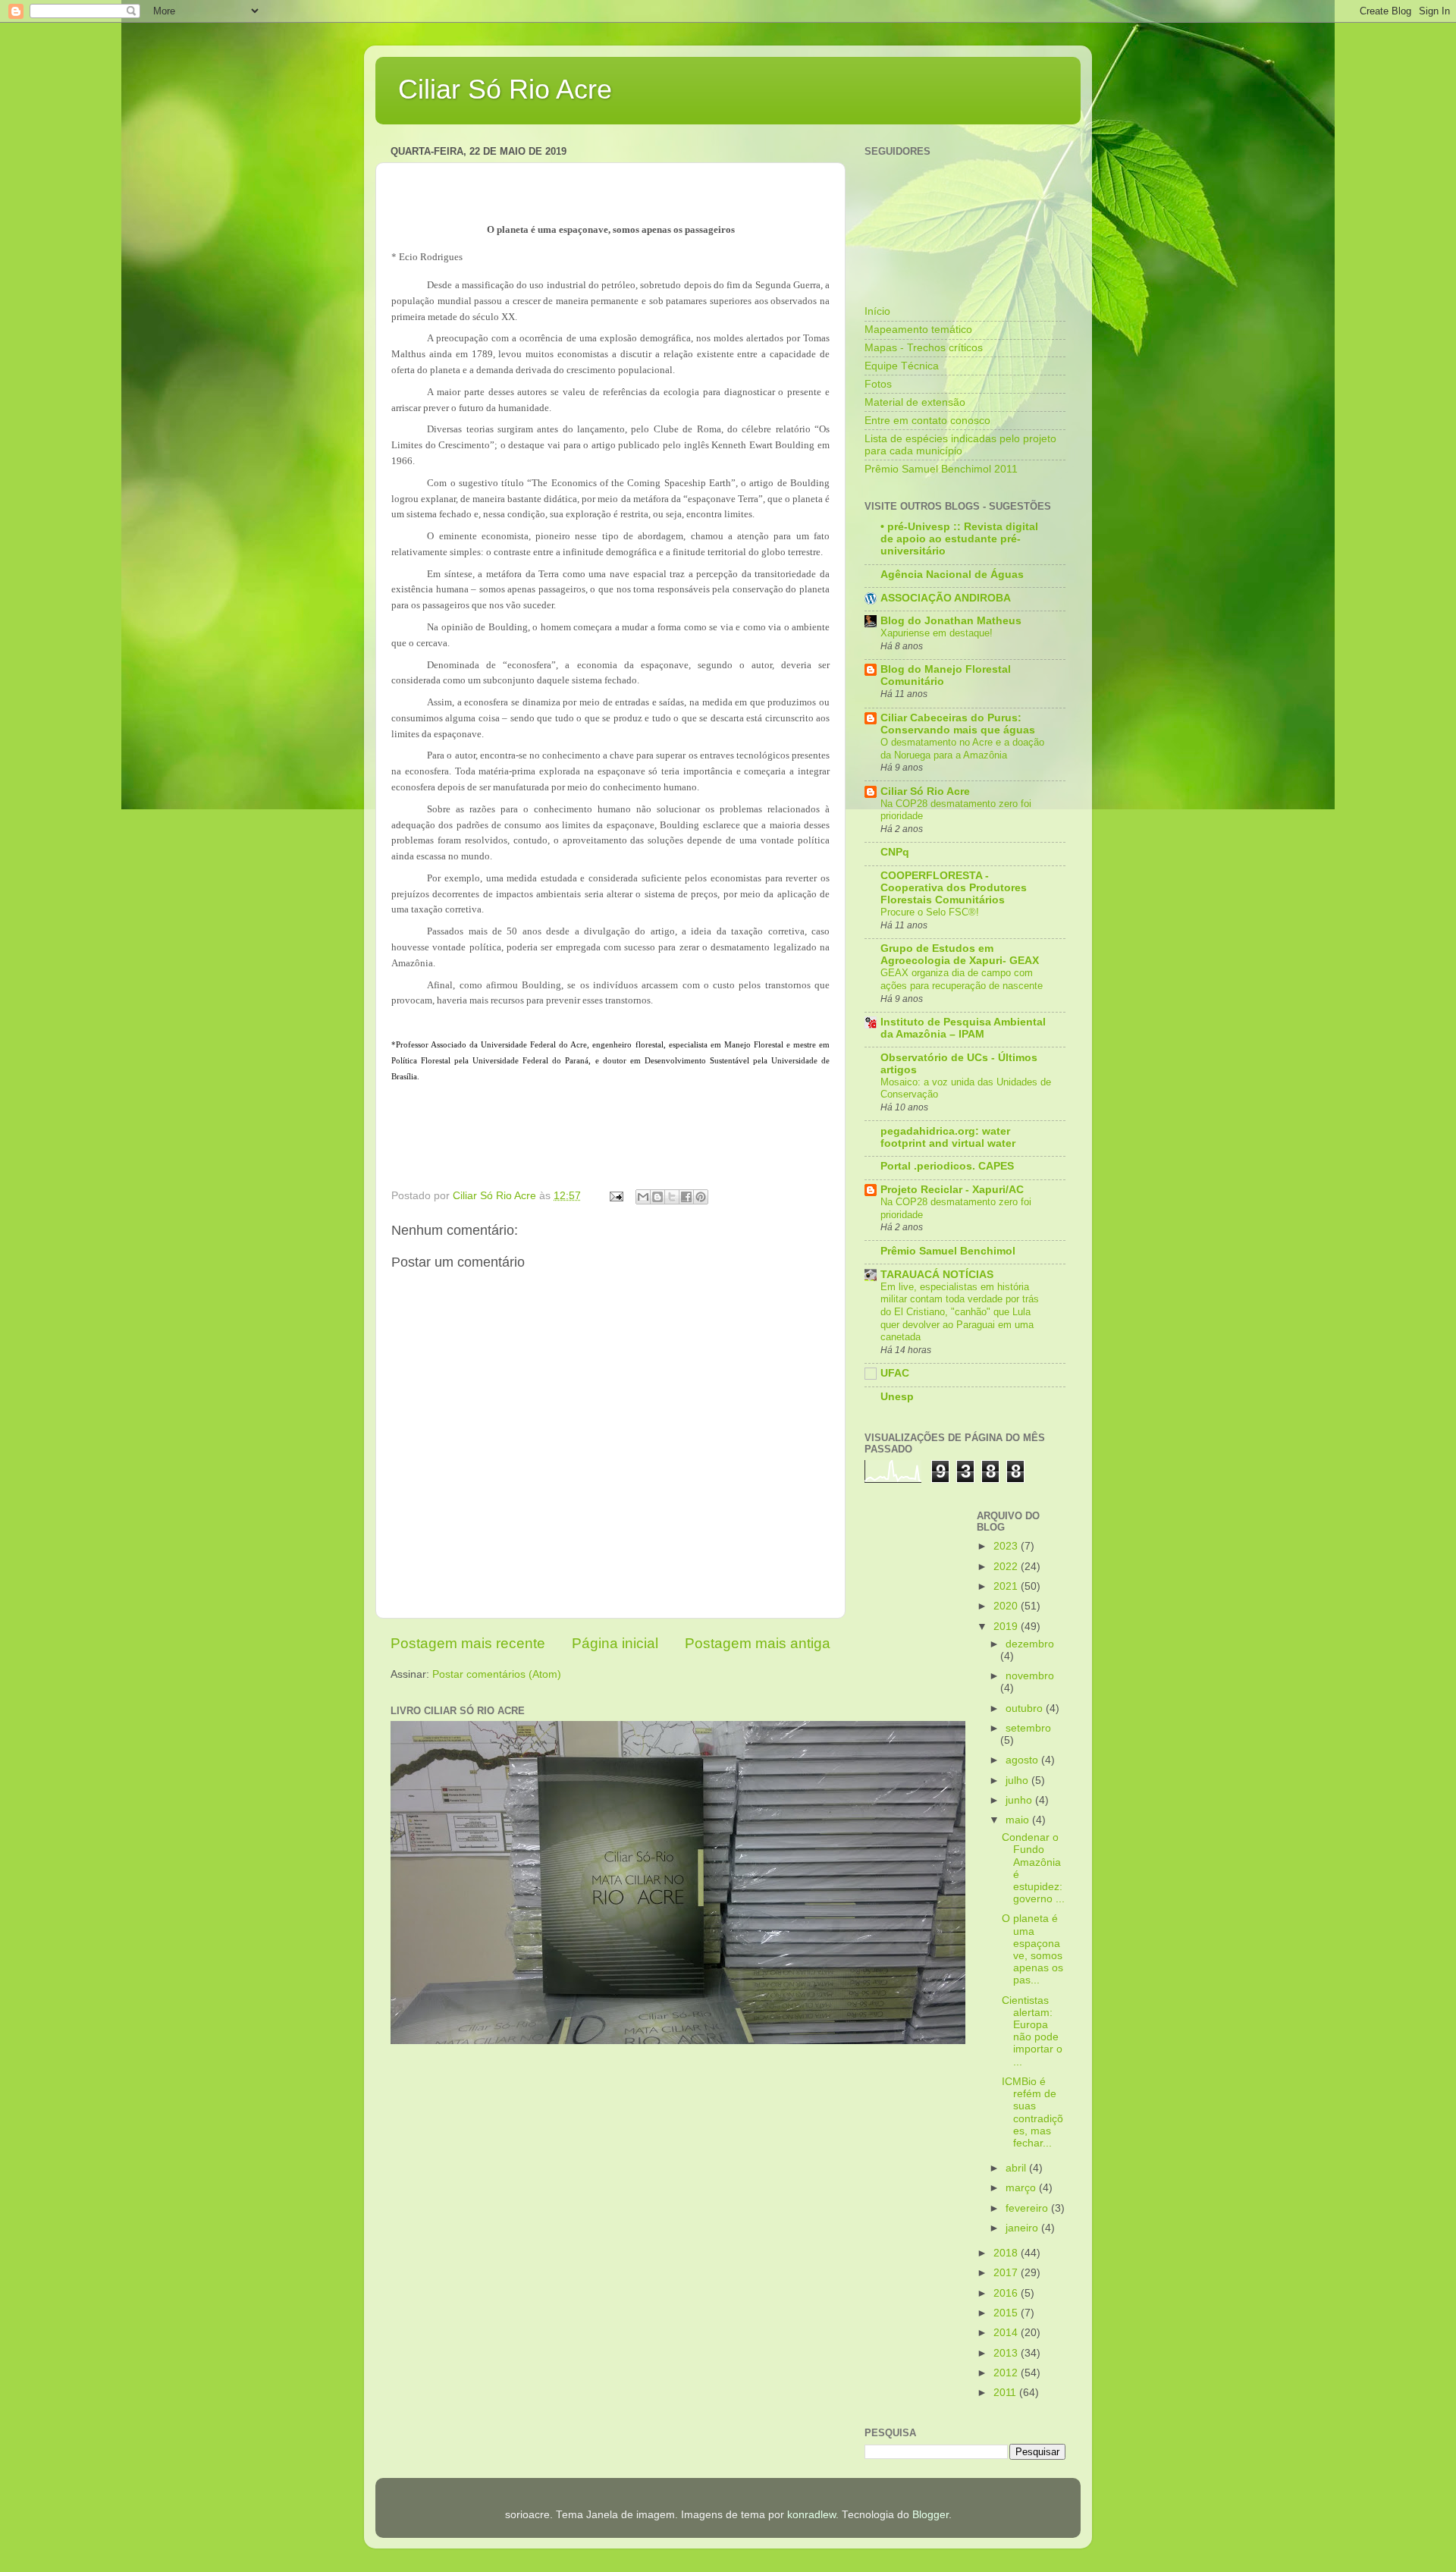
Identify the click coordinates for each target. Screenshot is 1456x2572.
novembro (1030, 1676)
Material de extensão (915, 402)
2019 (1007, 1627)
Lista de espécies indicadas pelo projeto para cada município (960, 445)
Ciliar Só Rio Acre (505, 89)
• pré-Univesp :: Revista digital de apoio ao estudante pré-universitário (959, 539)
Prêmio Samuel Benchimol (948, 1251)
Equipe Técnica (902, 366)
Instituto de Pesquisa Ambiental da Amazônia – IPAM (963, 1028)
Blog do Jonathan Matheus (951, 621)
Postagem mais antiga (758, 1643)
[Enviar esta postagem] (615, 1196)
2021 (1007, 1586)
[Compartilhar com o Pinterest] (701, 1197)
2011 (1006, 2393)
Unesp (897, 1397)
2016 (1007, 2293)
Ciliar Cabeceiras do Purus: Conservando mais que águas (958, 724)
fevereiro (1028, 2208)
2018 (1007, 2253)
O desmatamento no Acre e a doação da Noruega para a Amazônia (962, 749)
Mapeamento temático (918, 330)
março (1022, 2188)
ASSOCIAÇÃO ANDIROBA (946, 598)
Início (877, 311)
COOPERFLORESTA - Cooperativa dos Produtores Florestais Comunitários (954, 888)
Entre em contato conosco (927, 421)
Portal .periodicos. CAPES (947, 1166)
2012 (1007, 2373)
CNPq (895, 852)
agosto (1023, 1760)
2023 (1007, 1546)
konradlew (811, 2515)
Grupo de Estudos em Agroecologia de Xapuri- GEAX (960, 955)
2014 (1007, 2333)
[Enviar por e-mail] (643, 1197)
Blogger (930, 2515)
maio (1019, 1820)
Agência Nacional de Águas (952, 575)
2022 (1007, 1567)
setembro (1028, 1728)
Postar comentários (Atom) (497, 1674)
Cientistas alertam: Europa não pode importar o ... (1032, 2031)
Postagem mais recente (468, 1643)
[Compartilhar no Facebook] (686, 1197)
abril (1017, 2168)
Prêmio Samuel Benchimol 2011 (941, 469)
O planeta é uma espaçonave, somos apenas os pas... (1032, 1949)
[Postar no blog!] (657, 1197)
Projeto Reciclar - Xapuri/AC (952, 1190)
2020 (1007, 1606)
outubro (1026, 1708)
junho (1020, 1800)
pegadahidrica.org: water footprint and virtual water (948, 1137)
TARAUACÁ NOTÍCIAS (937, 1275)
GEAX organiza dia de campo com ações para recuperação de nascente (962, 979)
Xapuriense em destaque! (937, 633)
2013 (1007, 2353)
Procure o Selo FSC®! (930, 912)
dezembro (1030, 1644)
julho (1018, 1781)
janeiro (1023, 2228)
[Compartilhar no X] (672, 1197)
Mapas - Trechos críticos (924, 348)
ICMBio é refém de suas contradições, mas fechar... (1032, 2112)
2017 (1007, 2273)
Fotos (878, 384)
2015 (1007, 2313)
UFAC (895, 1373)
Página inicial (615, 1643)
